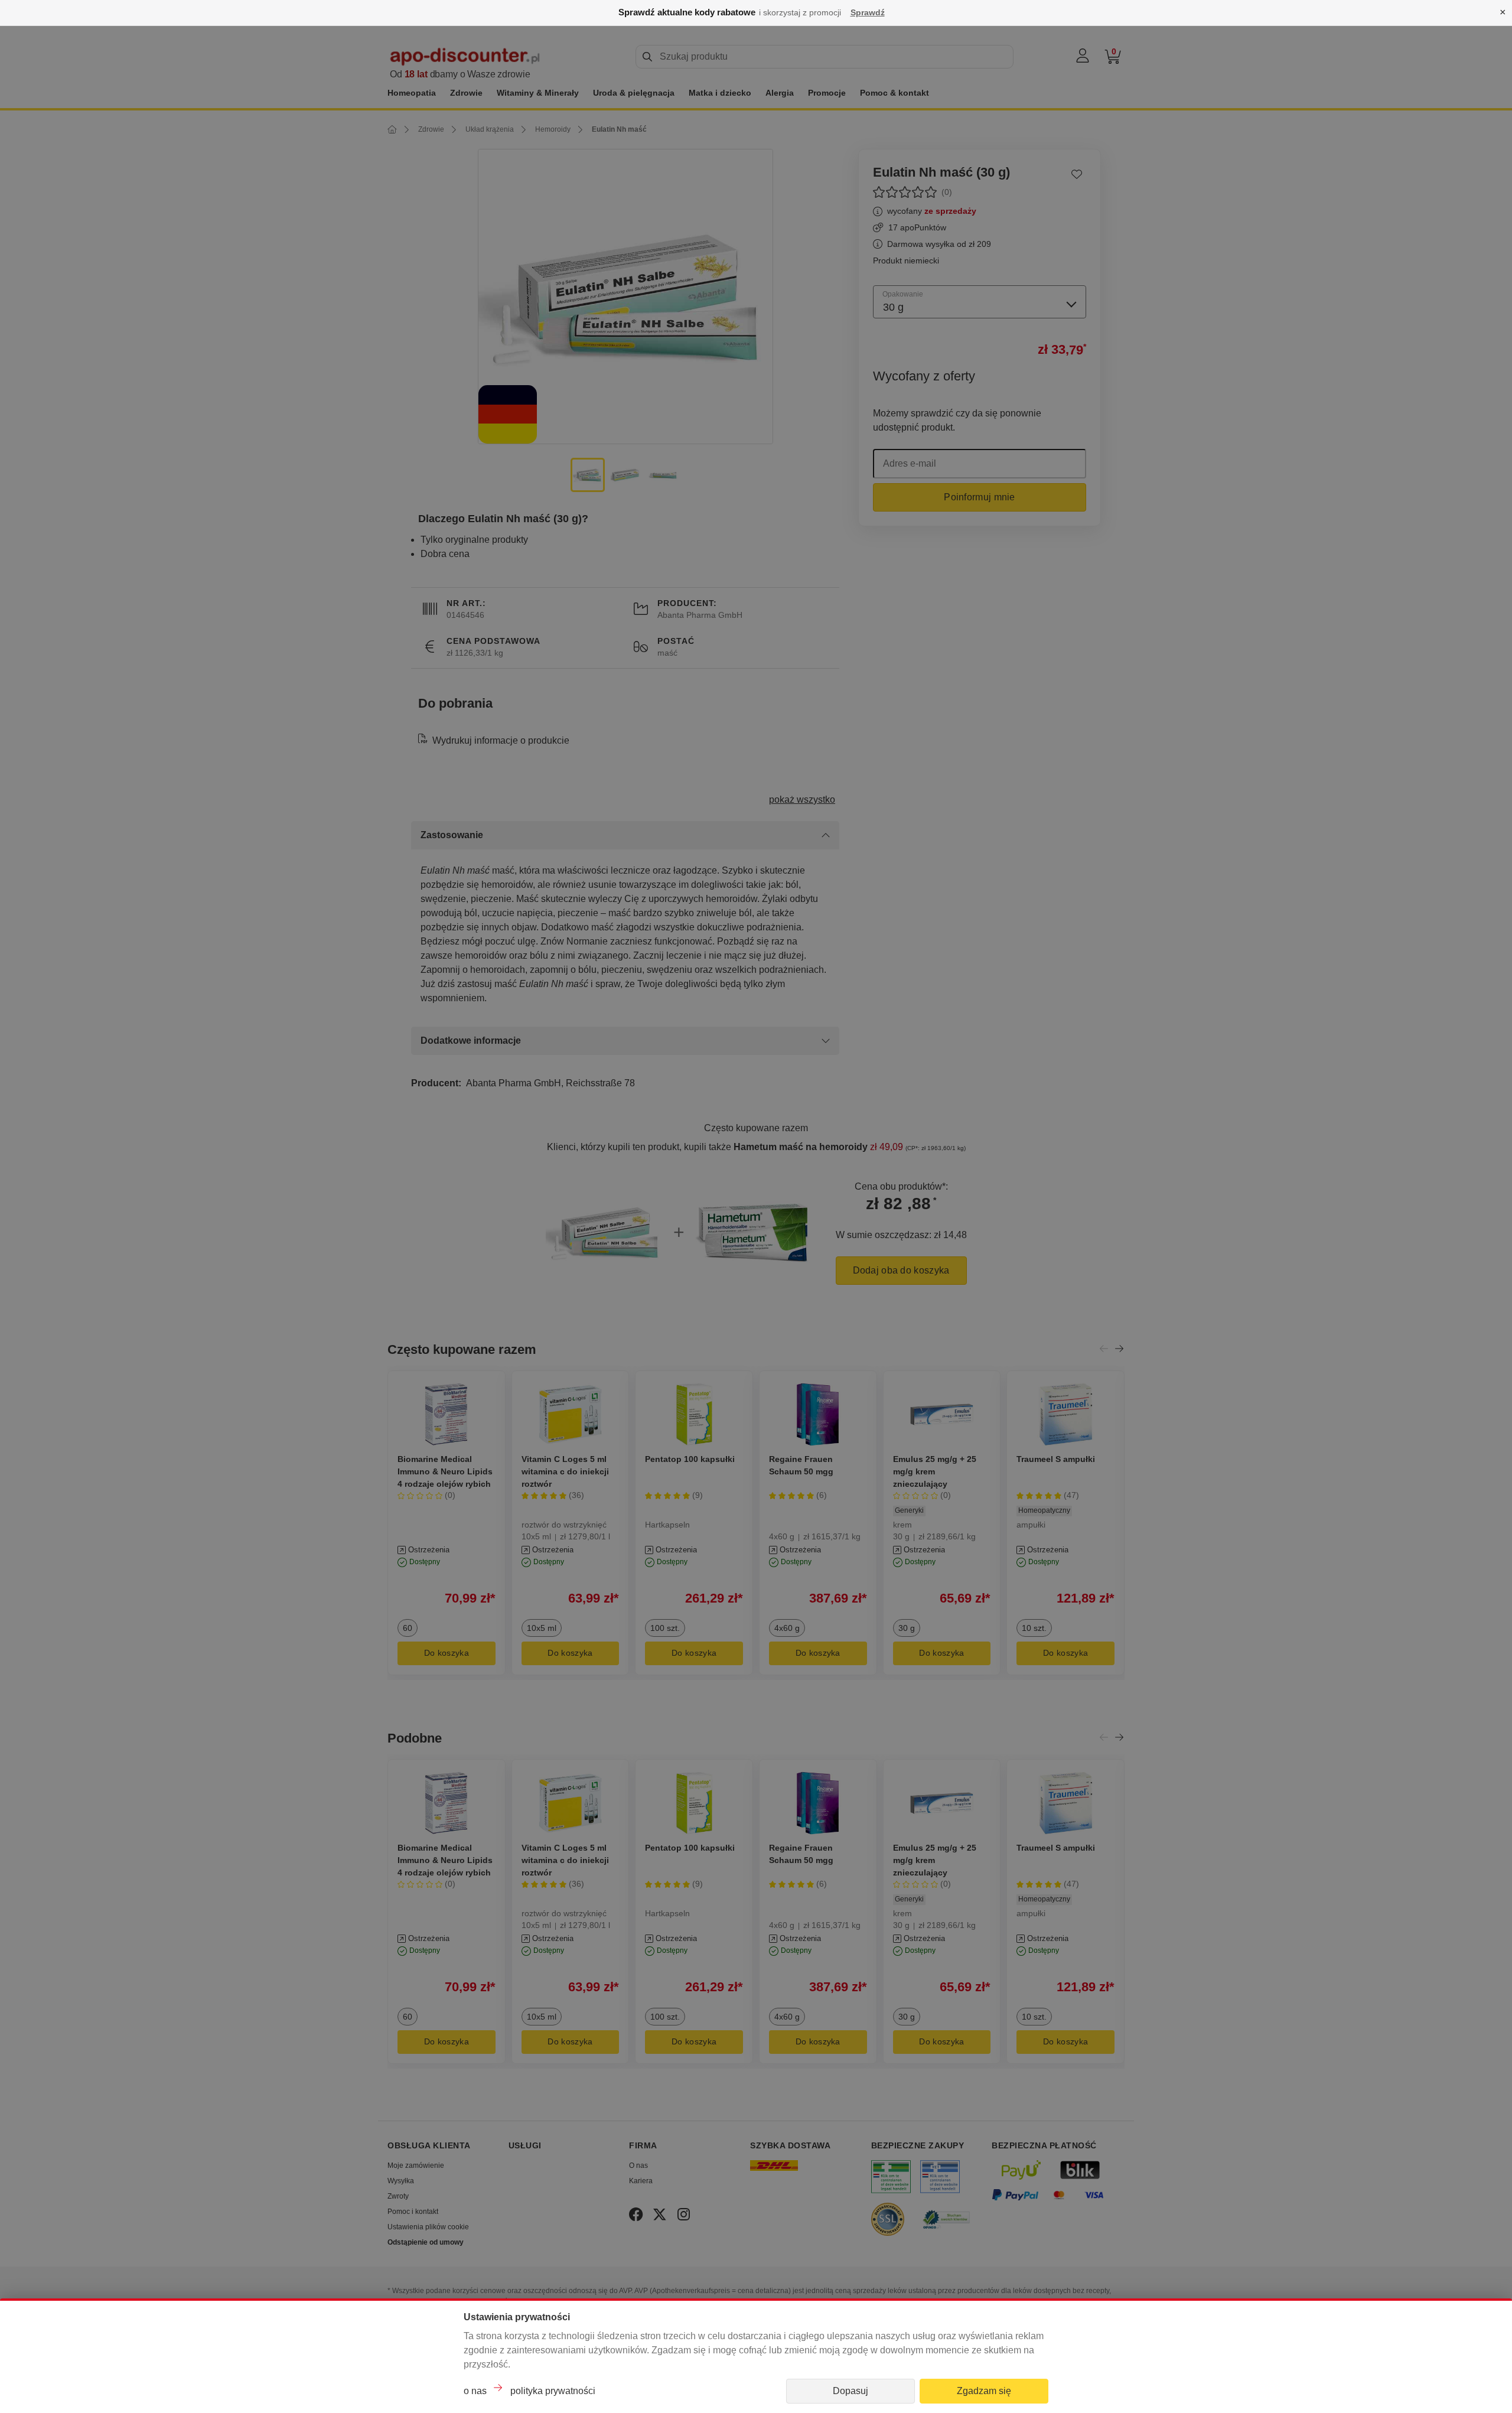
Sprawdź (868, 12)
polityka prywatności (553, 2391)
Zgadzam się (984, 2391)
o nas (475, 2391)
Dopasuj (850, 2391)
